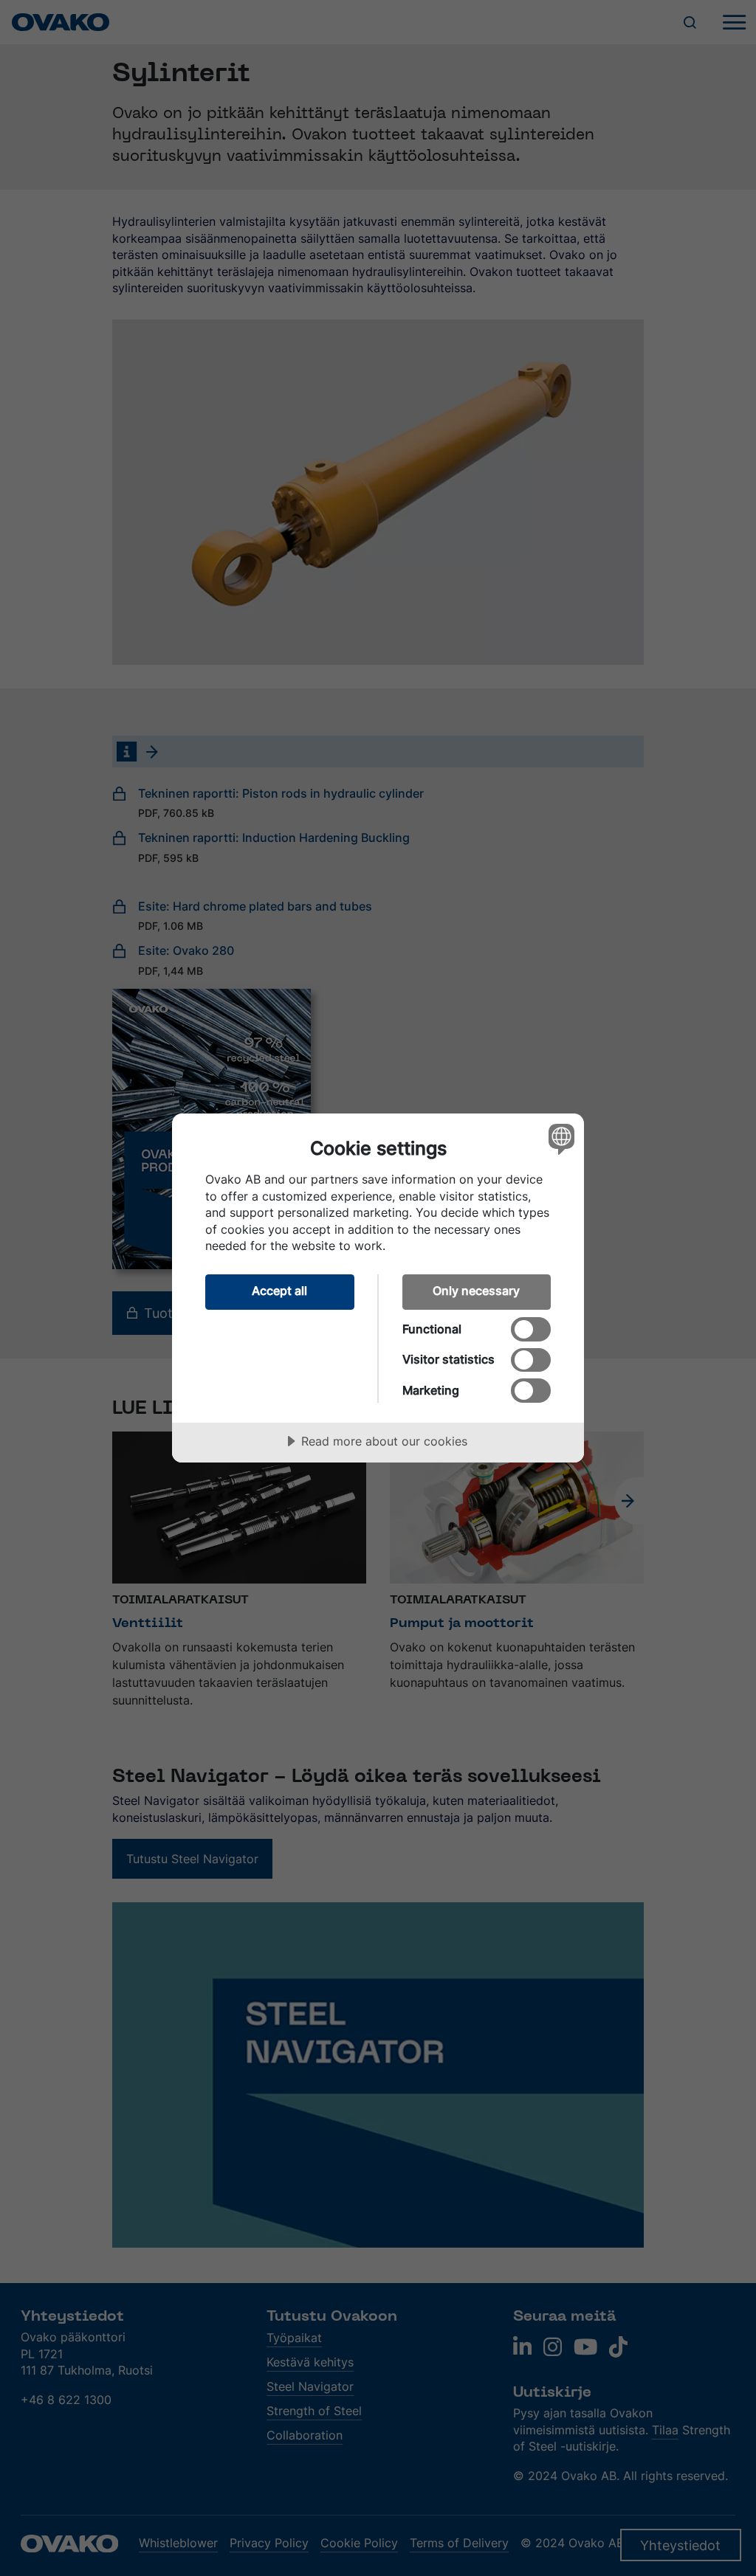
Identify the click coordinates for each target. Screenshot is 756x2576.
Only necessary (476, 1291)
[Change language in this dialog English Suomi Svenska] (560, 1139)
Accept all (279, 1291)
